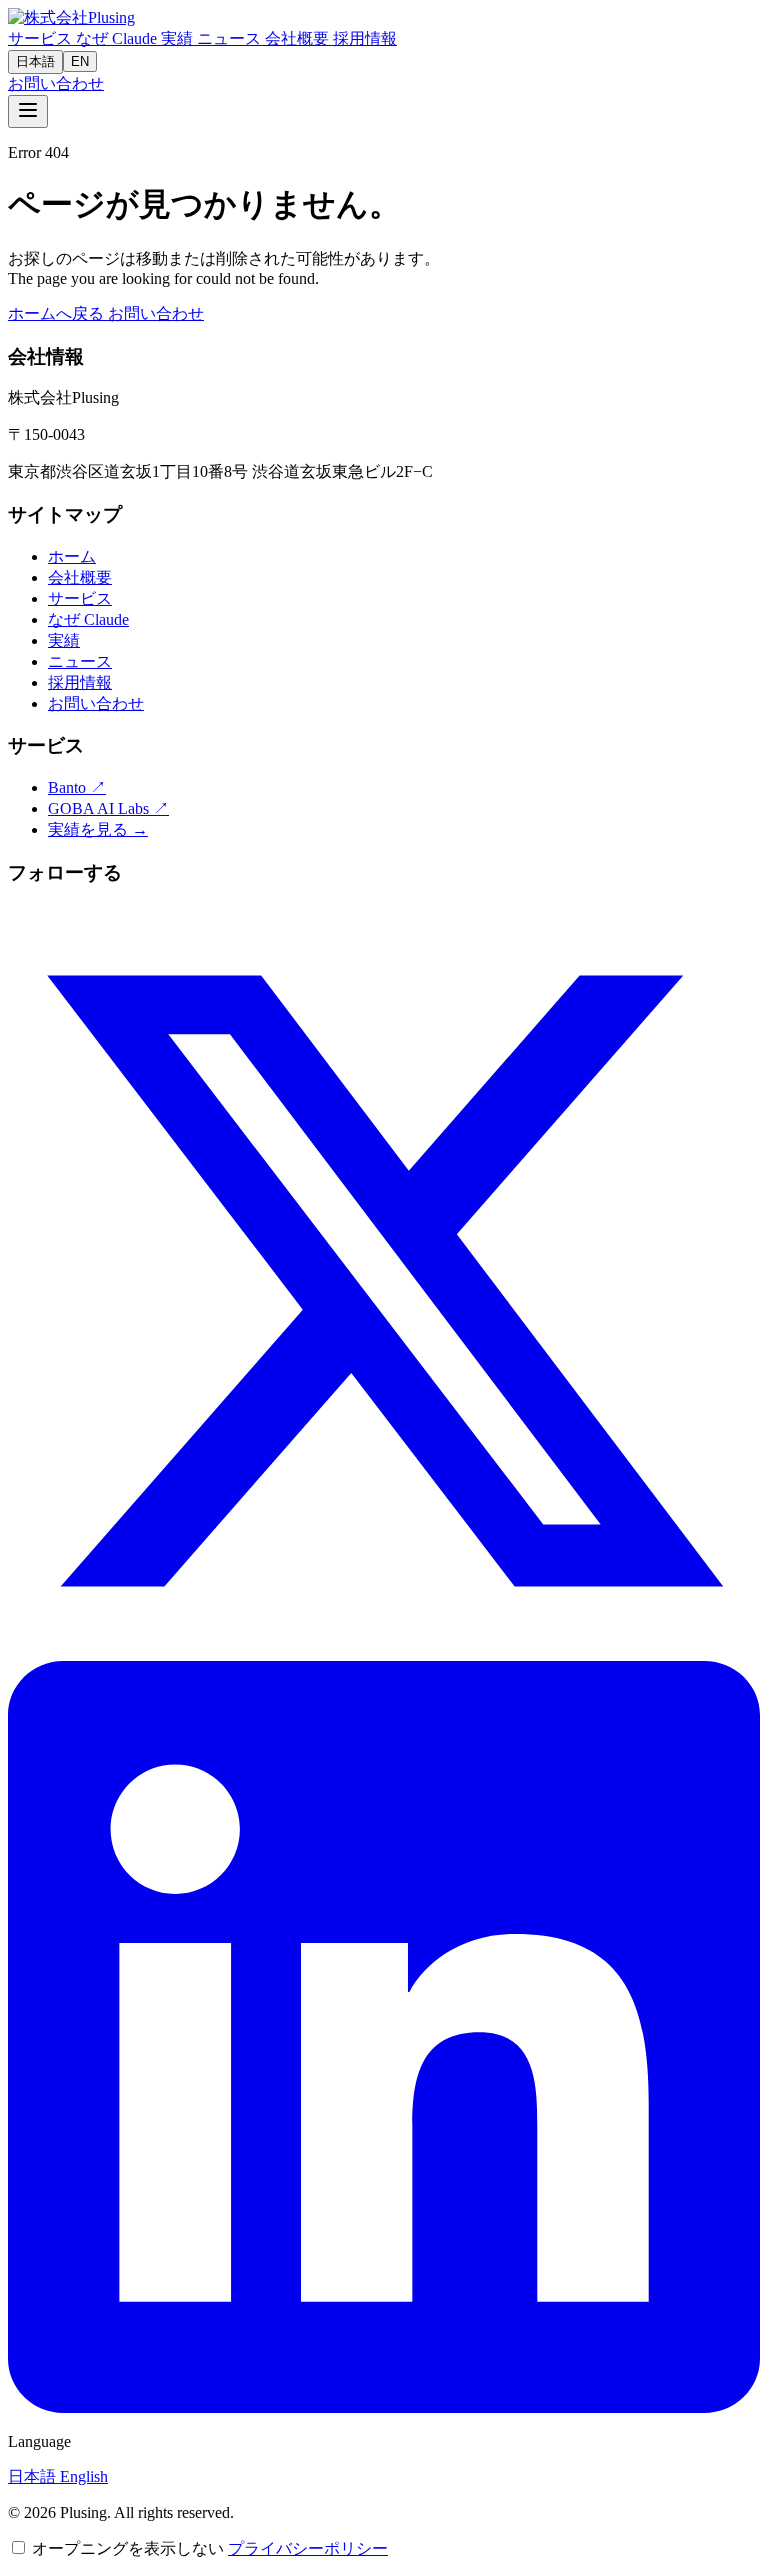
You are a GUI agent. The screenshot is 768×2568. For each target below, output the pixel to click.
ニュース (231, 38)
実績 (179, 38)
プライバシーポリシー (308, 2548)
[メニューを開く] (28, 111)
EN (80, 61)
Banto (77, 787)
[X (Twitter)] (384, 1651)
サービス (42, 38)
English (84, 2476)
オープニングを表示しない (128, 2548)
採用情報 (365, 38)
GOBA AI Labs (108, 808)
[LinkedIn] (384, 2407)
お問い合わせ (56, 83)
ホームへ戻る (58, 313)
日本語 (35, 61)
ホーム (72, 556)
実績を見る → (98, 829)
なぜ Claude (118, 38)
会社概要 (299, 38)
